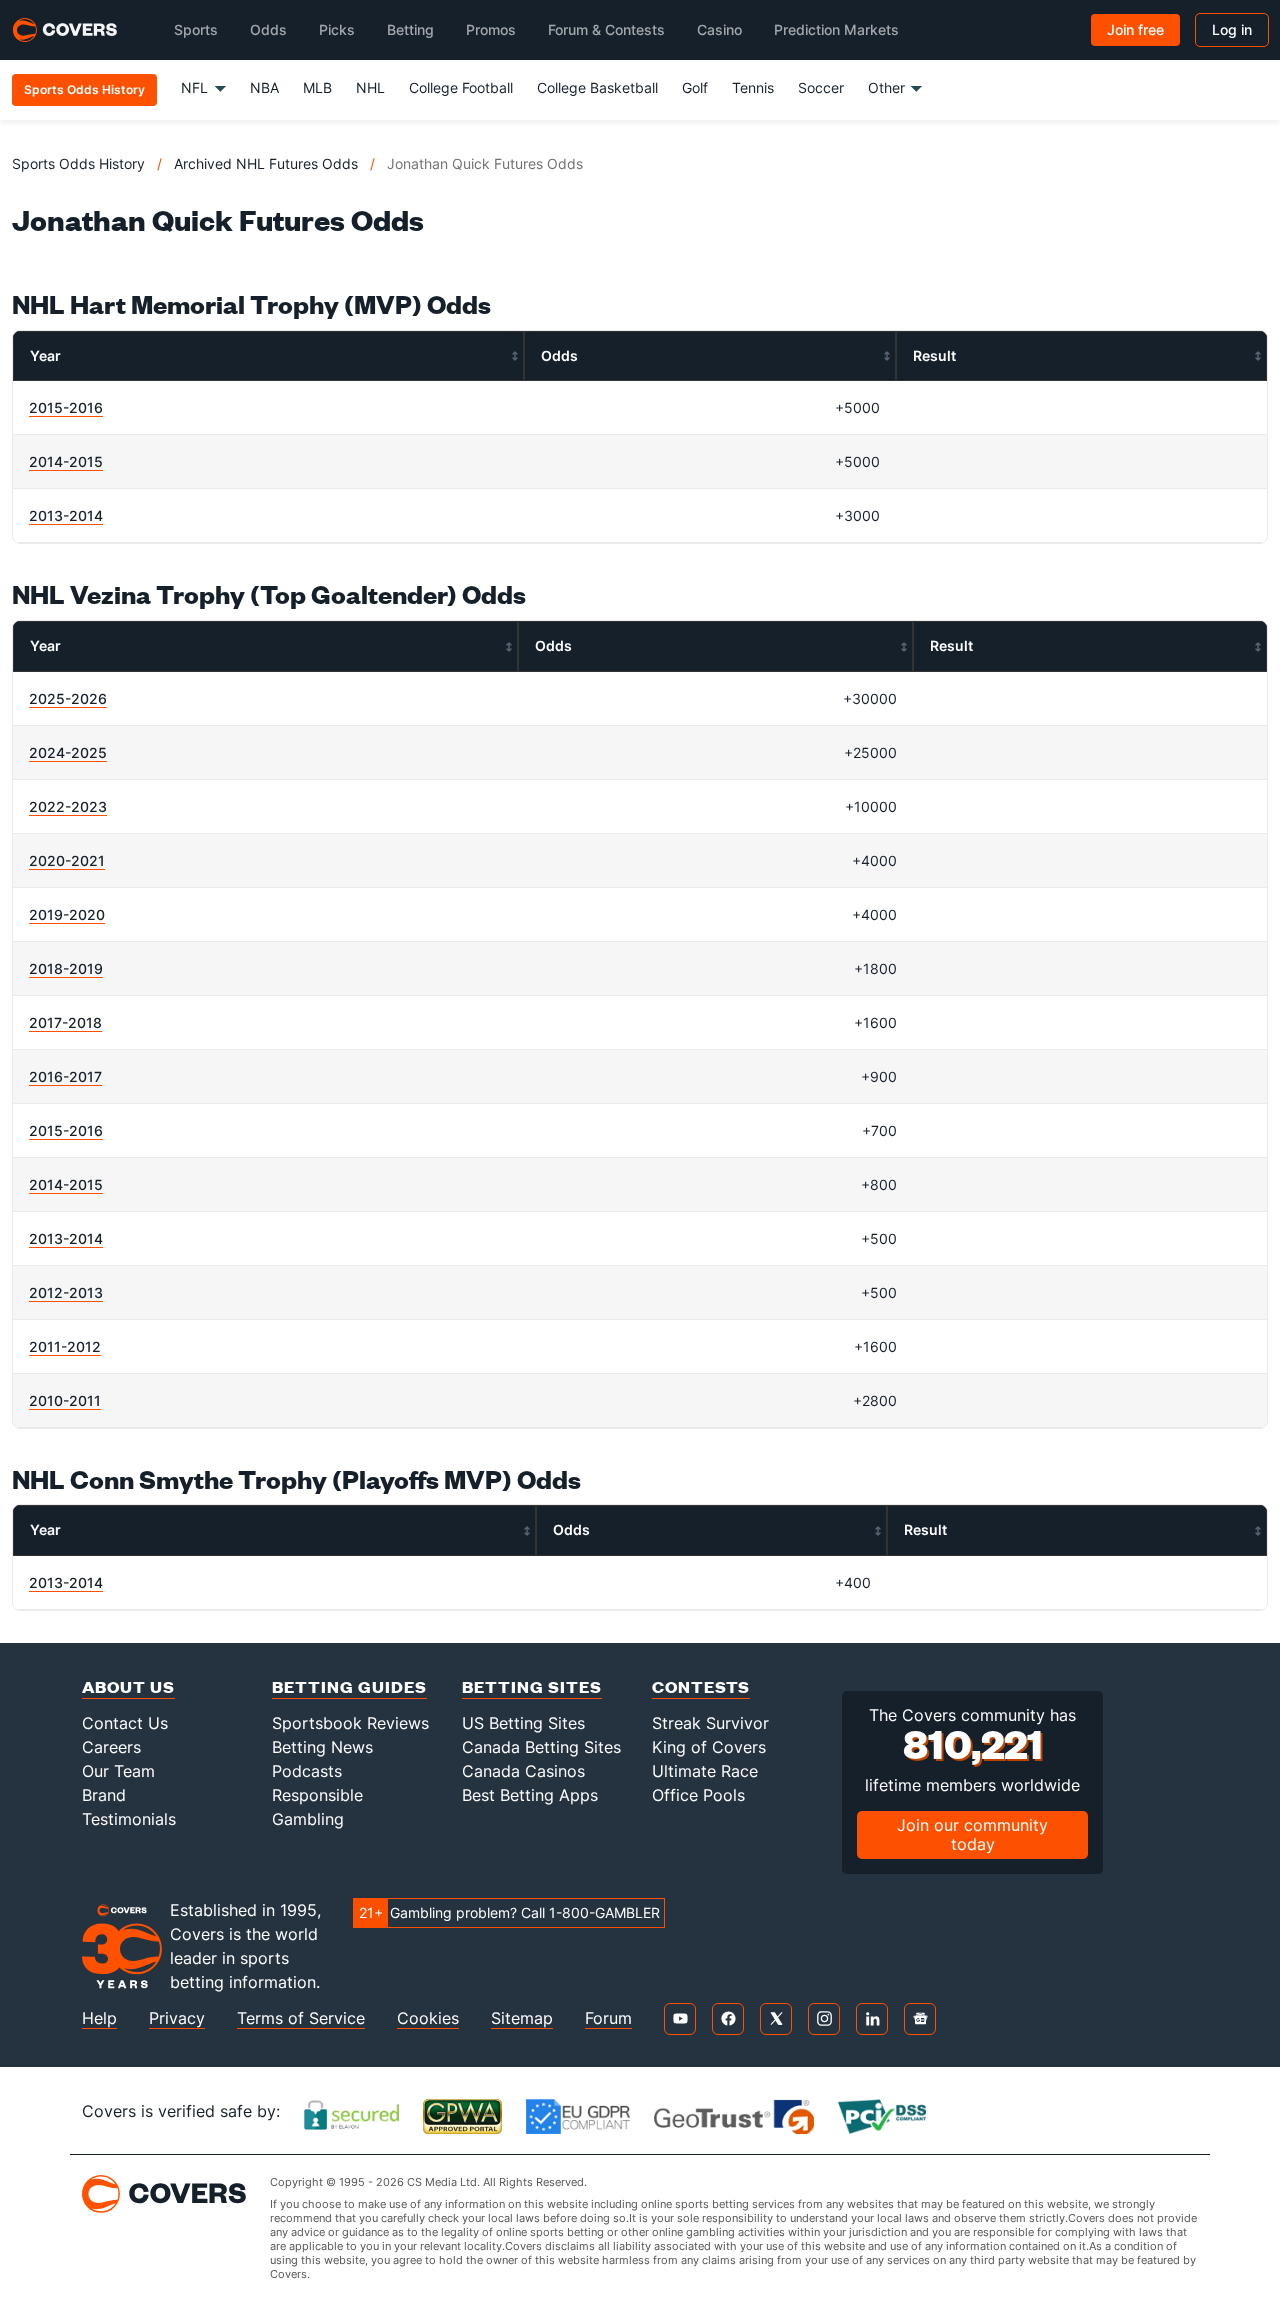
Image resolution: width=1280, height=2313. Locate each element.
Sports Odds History (78, 163)
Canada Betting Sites (541, 1747)
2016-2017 (65, 1076)
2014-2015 (66, 461)
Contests (701, 1686)
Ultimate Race (705, 1771)
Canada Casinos (523, 1771)
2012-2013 (66, 1292)
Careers (111, 1747)
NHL (370, 87)
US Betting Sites (523, 1723)
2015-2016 (66, 407)
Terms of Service (301, 2018)
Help (99, 2018)
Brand (104, 1795)
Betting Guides (349, 1686)
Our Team (118, 1771)
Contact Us (125, 1723)
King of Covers (709, 1747)
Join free (1135, 29)
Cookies (428, 2018)
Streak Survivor (710, 1723)
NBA (264, 87)
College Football (461, 87)
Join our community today (972, 1834)
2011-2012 (65, 1346)
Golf (695, 87)
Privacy (177, 2018)
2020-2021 (67, 860)
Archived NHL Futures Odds (266, 163)
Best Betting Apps (530, 1795)
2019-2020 (67, 914)
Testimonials (129, 1819)
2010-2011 (65, 1400)
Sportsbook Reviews (350, 1723)
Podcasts (307, 1771)
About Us (128, 1686)
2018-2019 (66, 968)
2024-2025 (68, 752)
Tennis (753, 87)
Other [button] (886, 87)
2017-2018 (65, 1022)
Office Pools (698, 1795)
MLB (317, 87)
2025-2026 (68, 698)
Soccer (821, 87)
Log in (1232, 29)
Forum (608, 2018)
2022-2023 (68, 806)
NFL (194, 87)
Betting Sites (532, 1686)
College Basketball (597, 87)
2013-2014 (66, 515)
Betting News (322, 1747)
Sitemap (522, 2018)
